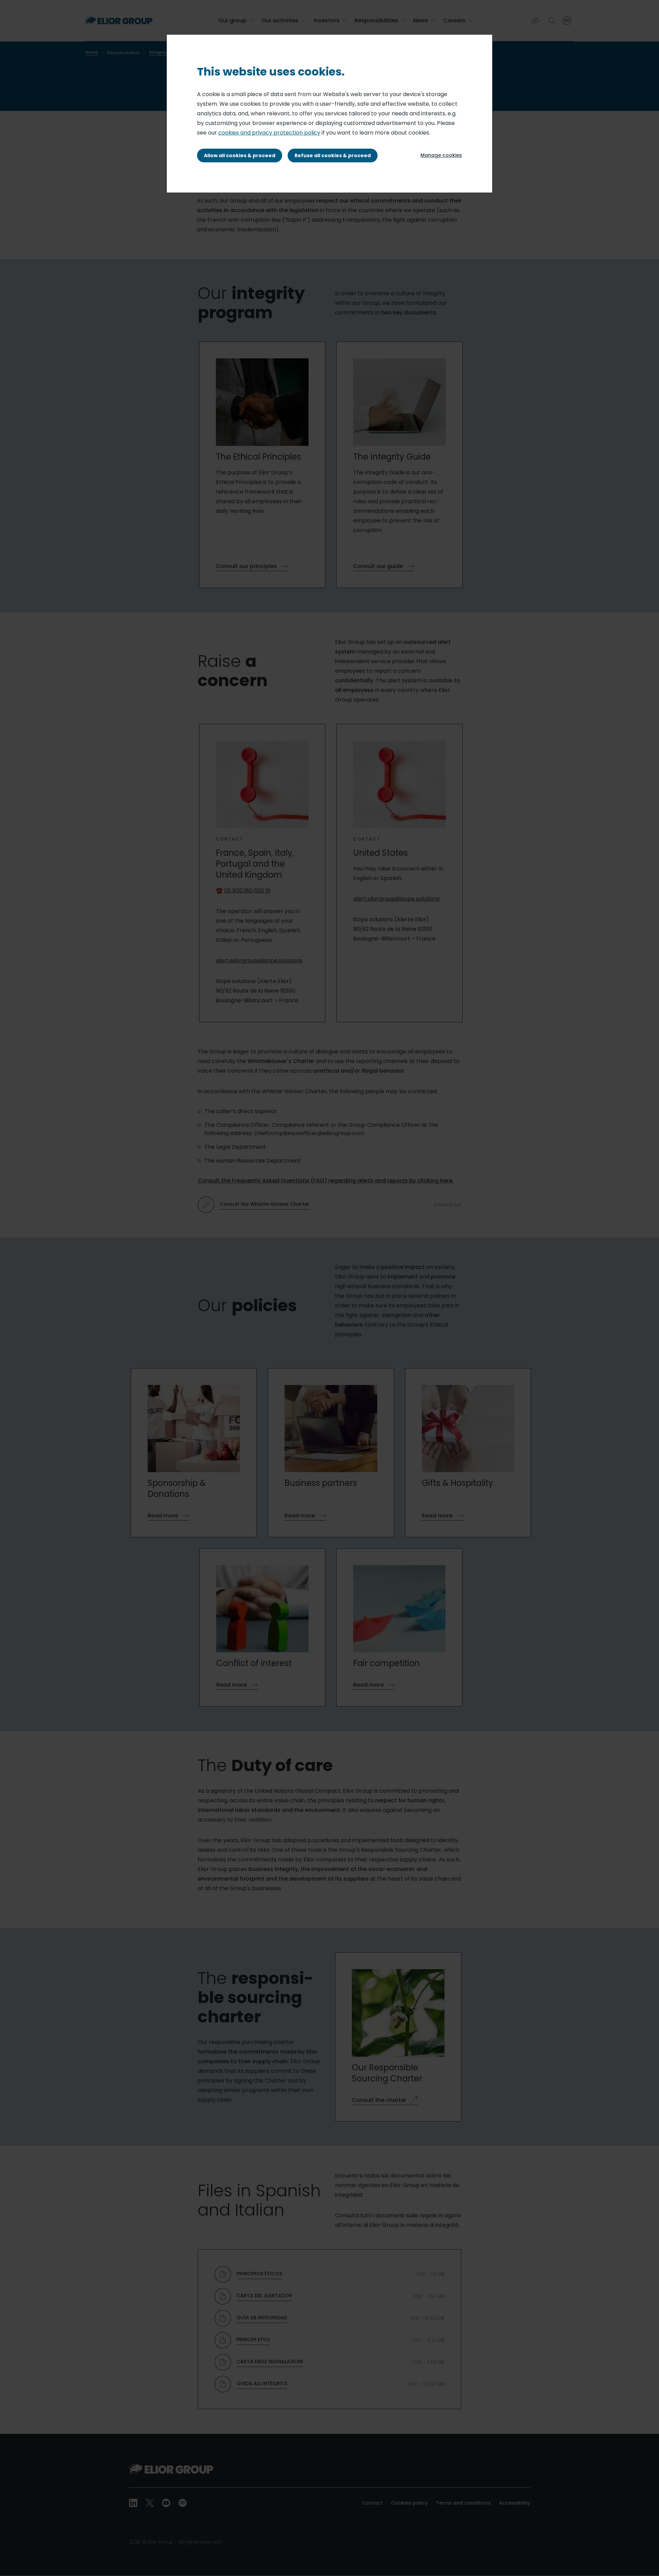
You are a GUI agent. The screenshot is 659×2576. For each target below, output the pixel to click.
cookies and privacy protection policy (269, 133)
